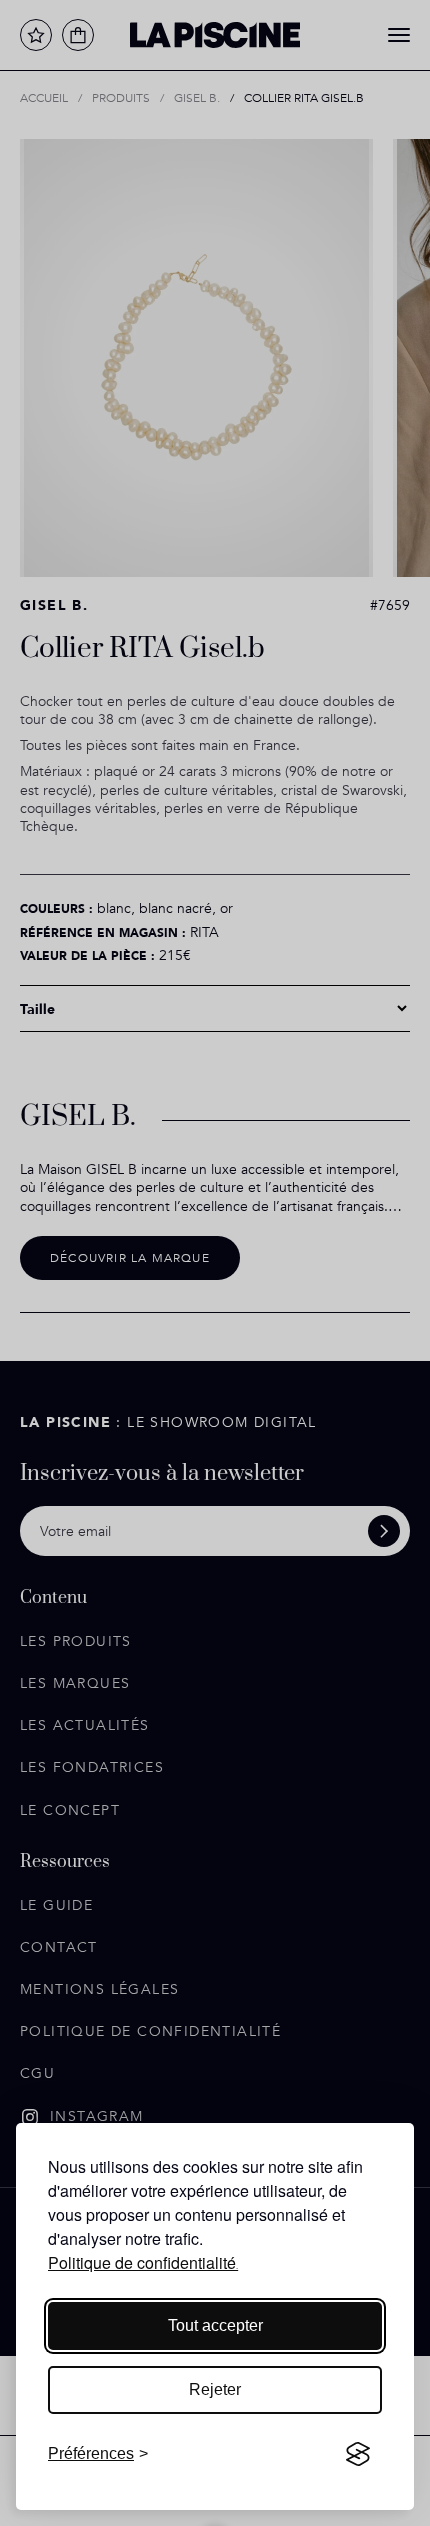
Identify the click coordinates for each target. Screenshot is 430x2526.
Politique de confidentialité (142, 2262)
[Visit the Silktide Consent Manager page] (358, 2454)
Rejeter (215, 2389)
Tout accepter (215, 2325)
